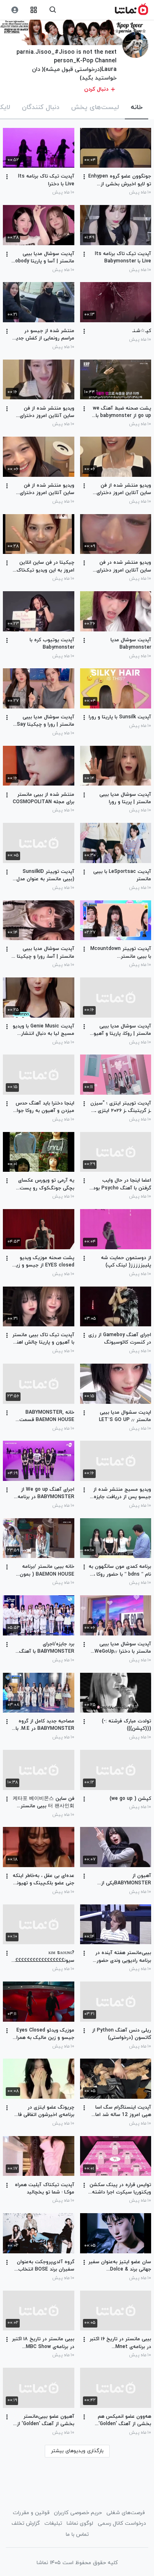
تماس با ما (77, 2535)
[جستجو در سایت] (53, 10)
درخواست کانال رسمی (122, 2524)
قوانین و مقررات (31, 2513)
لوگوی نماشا (80, 2524)
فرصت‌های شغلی (125, 2513)
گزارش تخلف (26, 2524)
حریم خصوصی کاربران (78, 2513)
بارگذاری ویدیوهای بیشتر (77, 2451)
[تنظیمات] (15, 10)
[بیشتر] (84, 177)
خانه (137, 107)
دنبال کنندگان (41, 107)
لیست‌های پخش (95, 107)
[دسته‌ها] (34, 10)
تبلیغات (53, 2524)
